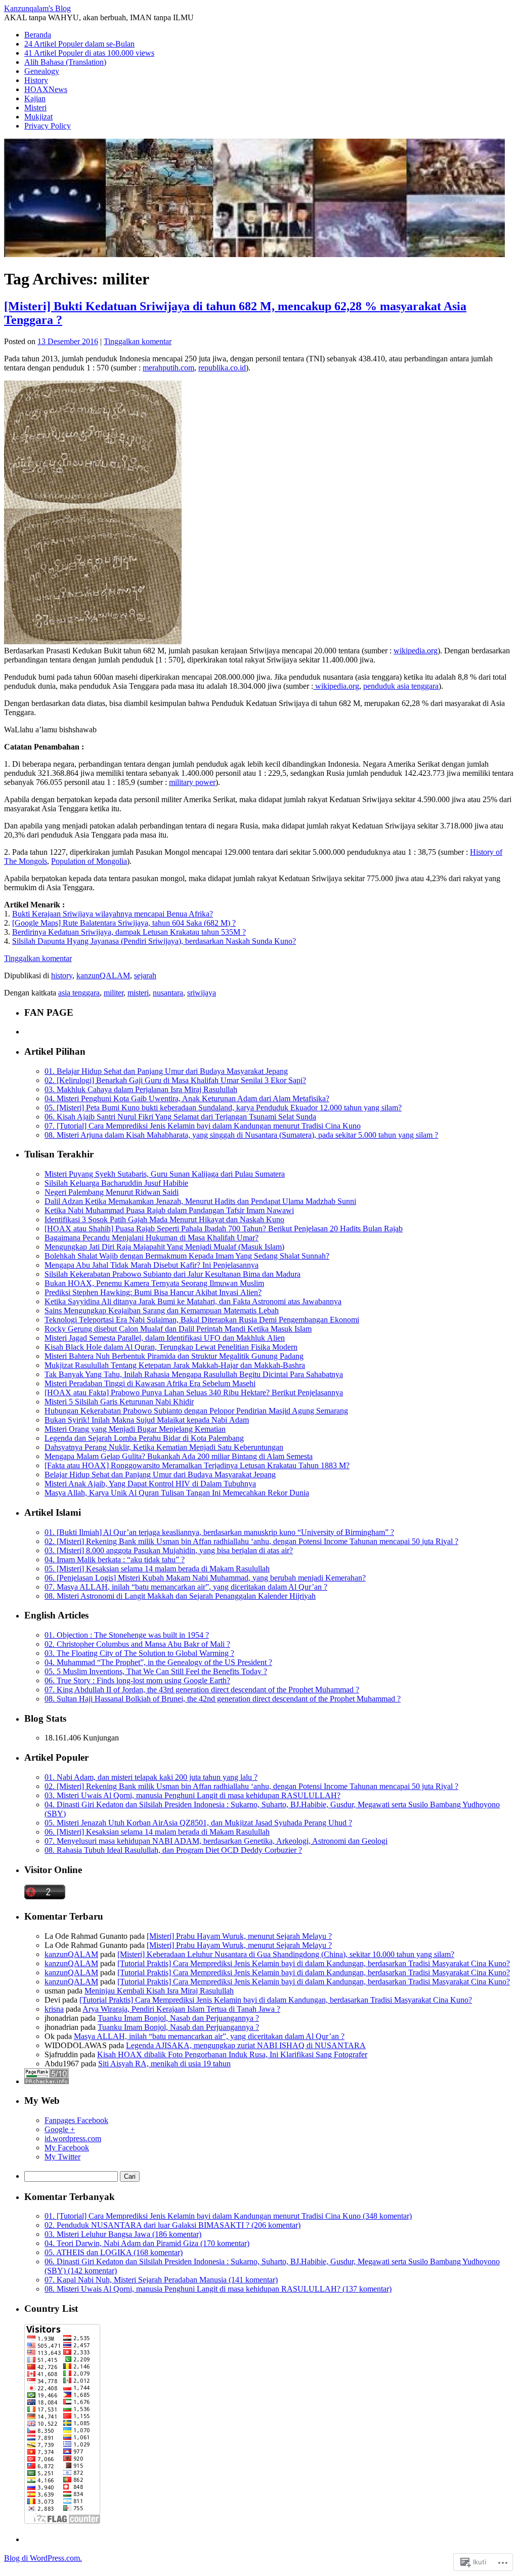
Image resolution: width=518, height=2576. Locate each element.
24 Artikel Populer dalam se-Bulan (79, 44)
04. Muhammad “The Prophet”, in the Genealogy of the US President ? (158, 1662)
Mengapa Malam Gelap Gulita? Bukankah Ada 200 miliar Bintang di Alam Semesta (179, 1456)
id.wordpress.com (73, 2138)
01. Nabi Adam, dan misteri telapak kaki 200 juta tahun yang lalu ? (151, 1777)
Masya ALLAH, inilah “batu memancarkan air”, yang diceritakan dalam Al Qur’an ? (209, 2036)
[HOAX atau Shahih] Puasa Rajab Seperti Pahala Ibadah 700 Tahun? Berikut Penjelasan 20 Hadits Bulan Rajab (224, 1229)
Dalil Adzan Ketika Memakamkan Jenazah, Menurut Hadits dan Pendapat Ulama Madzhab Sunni (200, 1201)
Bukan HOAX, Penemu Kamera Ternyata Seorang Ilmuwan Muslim (154, 1283)
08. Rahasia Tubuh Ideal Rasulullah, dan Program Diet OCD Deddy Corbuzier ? (173, 1850)
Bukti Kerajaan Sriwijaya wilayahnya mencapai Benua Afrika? (113, 914)
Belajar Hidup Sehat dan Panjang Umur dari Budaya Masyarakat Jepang (160, 1474)
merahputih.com (168, 368)
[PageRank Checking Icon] (47, 2081)
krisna (54, 2009)
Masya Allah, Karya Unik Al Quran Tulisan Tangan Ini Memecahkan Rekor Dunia (177, 1493)
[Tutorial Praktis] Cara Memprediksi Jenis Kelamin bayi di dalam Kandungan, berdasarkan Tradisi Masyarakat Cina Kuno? (314, 1963)
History (36, 80)
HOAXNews (46, 89)
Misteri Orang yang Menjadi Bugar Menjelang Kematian (135, 1429)
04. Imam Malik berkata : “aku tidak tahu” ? (115, 1560)
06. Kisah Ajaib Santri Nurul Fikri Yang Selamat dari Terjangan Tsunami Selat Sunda (180, 1117)
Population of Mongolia (89, 861)
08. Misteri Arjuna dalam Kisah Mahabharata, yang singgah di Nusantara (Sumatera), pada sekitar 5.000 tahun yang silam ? (241, 1135)
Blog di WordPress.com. (43, 2558)
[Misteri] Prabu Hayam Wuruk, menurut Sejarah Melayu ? (239, 1936)
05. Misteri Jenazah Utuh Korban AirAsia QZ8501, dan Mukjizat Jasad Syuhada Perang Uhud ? (198, 1823)
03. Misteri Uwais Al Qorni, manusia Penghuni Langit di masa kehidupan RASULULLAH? (192, 1795)
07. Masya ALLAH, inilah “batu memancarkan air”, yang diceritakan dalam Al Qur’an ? (186, 1587)
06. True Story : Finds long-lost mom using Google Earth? (137, 1680)
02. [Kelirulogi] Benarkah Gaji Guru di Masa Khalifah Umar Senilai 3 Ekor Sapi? (175, 1080)
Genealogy (42, 71)
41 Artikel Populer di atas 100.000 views (89, 53)
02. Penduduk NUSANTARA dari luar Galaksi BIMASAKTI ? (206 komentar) (172, 2225)
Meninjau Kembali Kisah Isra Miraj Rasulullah (159, 1991)
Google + (60, 2129)
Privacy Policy (48, 126)
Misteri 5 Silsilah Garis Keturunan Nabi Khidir (119, 1402)
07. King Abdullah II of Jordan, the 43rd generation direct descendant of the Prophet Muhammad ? (202, 1690)
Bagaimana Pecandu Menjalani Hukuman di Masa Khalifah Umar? (152, 1238)
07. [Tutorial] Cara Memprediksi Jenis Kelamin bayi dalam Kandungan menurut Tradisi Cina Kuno (203, 1126)
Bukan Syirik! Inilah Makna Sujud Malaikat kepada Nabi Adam (147, 1420)
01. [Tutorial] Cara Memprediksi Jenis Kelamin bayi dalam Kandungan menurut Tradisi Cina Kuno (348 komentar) (228, 2216)
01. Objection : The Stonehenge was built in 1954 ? (127, 1635)
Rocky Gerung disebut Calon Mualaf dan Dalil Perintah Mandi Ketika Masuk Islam (178, 1329)
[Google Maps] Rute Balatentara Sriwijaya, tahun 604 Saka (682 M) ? (124, 923)
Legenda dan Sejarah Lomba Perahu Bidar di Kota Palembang (144, 1438)
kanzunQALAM (103, 975)
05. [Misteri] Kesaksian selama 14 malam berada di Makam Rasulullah (157, 1569)
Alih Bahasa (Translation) (65, 62)
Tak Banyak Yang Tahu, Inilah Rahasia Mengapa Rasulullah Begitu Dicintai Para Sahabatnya (194, 1374)
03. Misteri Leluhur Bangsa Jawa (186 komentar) (123, 2234)
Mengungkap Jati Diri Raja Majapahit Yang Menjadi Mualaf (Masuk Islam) (164, 1247)
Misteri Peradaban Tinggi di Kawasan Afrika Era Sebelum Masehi (150, 1383)
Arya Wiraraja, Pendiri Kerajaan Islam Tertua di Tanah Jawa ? (181, 2009)
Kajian (35, 98)
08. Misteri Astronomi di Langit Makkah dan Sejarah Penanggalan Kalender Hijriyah (180, 1596)
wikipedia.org (416, 651)
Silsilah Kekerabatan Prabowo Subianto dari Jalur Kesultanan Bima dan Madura (172, 1274)
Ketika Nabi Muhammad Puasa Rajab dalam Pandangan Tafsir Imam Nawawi (169, 1210)
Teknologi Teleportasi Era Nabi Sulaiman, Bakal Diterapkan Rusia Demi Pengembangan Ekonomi (202, 1320)
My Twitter (62, 2157)
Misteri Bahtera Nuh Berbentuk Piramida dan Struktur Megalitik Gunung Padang (174, 1356)
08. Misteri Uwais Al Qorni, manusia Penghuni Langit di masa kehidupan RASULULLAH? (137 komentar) (218, 2289)
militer (114, 993)
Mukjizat (38, 117)
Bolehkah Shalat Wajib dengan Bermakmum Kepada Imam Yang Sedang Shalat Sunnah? (187, 1256)
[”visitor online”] (45, 1897)
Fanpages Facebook (76, 2120)
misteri (138, 993)
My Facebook (67, 2148)
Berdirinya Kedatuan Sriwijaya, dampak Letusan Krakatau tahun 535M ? (129, 932)
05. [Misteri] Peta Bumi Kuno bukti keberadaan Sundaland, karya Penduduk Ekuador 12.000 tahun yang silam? (223, 1108)
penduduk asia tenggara (401, 686)
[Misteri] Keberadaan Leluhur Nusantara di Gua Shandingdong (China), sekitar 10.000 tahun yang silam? (286, 1954)
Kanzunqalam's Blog (37, 8)
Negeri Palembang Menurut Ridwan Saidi (112, 1192)
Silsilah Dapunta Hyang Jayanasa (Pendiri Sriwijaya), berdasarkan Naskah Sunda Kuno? (154, 941)
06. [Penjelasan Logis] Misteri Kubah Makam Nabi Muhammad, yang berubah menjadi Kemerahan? (205, 1578)
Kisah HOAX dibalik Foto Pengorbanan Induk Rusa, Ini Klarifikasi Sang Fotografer (232, 2054)
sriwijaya (202, 993)
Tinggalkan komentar (138, 341)
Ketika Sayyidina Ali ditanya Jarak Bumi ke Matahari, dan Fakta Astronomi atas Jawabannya (193, 1301)
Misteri (35, 108)
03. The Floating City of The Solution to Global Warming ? (139, 1653)
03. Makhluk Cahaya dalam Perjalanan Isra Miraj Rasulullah (141, 1089)
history (62, 975)
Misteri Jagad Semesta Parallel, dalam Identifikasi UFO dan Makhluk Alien (165, 1338)
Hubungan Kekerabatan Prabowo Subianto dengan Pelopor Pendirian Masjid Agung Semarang (196, 1411)
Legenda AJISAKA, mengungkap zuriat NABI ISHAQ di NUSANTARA (246, 2045)
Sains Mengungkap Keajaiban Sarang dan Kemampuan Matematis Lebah (162, 1311)
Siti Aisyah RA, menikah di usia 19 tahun (164, 2064)
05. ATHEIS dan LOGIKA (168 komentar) (114, 2252)
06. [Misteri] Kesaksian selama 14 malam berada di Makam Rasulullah (157, 1832)
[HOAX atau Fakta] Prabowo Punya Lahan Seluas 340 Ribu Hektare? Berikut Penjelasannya (194, 1393)
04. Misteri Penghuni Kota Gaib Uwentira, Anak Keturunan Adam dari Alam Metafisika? (187, 1098)
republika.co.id (222, 368)
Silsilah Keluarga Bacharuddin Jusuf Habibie (116, 1183)
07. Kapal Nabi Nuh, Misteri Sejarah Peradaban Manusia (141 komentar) (161, 2280)
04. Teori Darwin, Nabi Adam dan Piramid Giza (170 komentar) (147, 2243)
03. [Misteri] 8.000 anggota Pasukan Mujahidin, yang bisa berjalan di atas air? (169, 1550)
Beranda (38, 35)
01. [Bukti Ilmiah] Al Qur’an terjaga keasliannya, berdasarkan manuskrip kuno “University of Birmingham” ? (219, 1532)
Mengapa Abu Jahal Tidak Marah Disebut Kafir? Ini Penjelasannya (152, 1265)
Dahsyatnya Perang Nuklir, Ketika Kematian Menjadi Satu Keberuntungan (164, 1447)
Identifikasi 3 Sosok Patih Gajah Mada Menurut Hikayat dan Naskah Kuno (164, 1219)
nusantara (168, 993)
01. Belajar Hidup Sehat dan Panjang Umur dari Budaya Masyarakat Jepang (166, 1071)
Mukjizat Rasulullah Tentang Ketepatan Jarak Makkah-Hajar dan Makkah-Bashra (175, 1365)
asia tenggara (79, 993)
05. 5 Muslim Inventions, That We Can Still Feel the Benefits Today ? (156, 1671)
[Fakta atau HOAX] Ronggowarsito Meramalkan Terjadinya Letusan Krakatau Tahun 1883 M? (197, 1465)
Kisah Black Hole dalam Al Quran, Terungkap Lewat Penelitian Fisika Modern (171, 1347)
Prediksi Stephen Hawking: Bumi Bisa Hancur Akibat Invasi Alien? (153, 1292)
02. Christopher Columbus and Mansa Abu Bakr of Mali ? (137, 1644)
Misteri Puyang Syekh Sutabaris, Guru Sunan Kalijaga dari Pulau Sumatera (165, 1174)
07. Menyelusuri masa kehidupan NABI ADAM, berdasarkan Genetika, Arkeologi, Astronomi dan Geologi (216, 1841)
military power (192, 782)
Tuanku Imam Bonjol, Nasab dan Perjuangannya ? (178, 2018)
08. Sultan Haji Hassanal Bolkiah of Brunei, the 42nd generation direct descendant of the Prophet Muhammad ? (223, 1699)
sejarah (145, 975)
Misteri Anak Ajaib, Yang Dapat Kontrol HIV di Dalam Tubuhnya (150, 1484)
